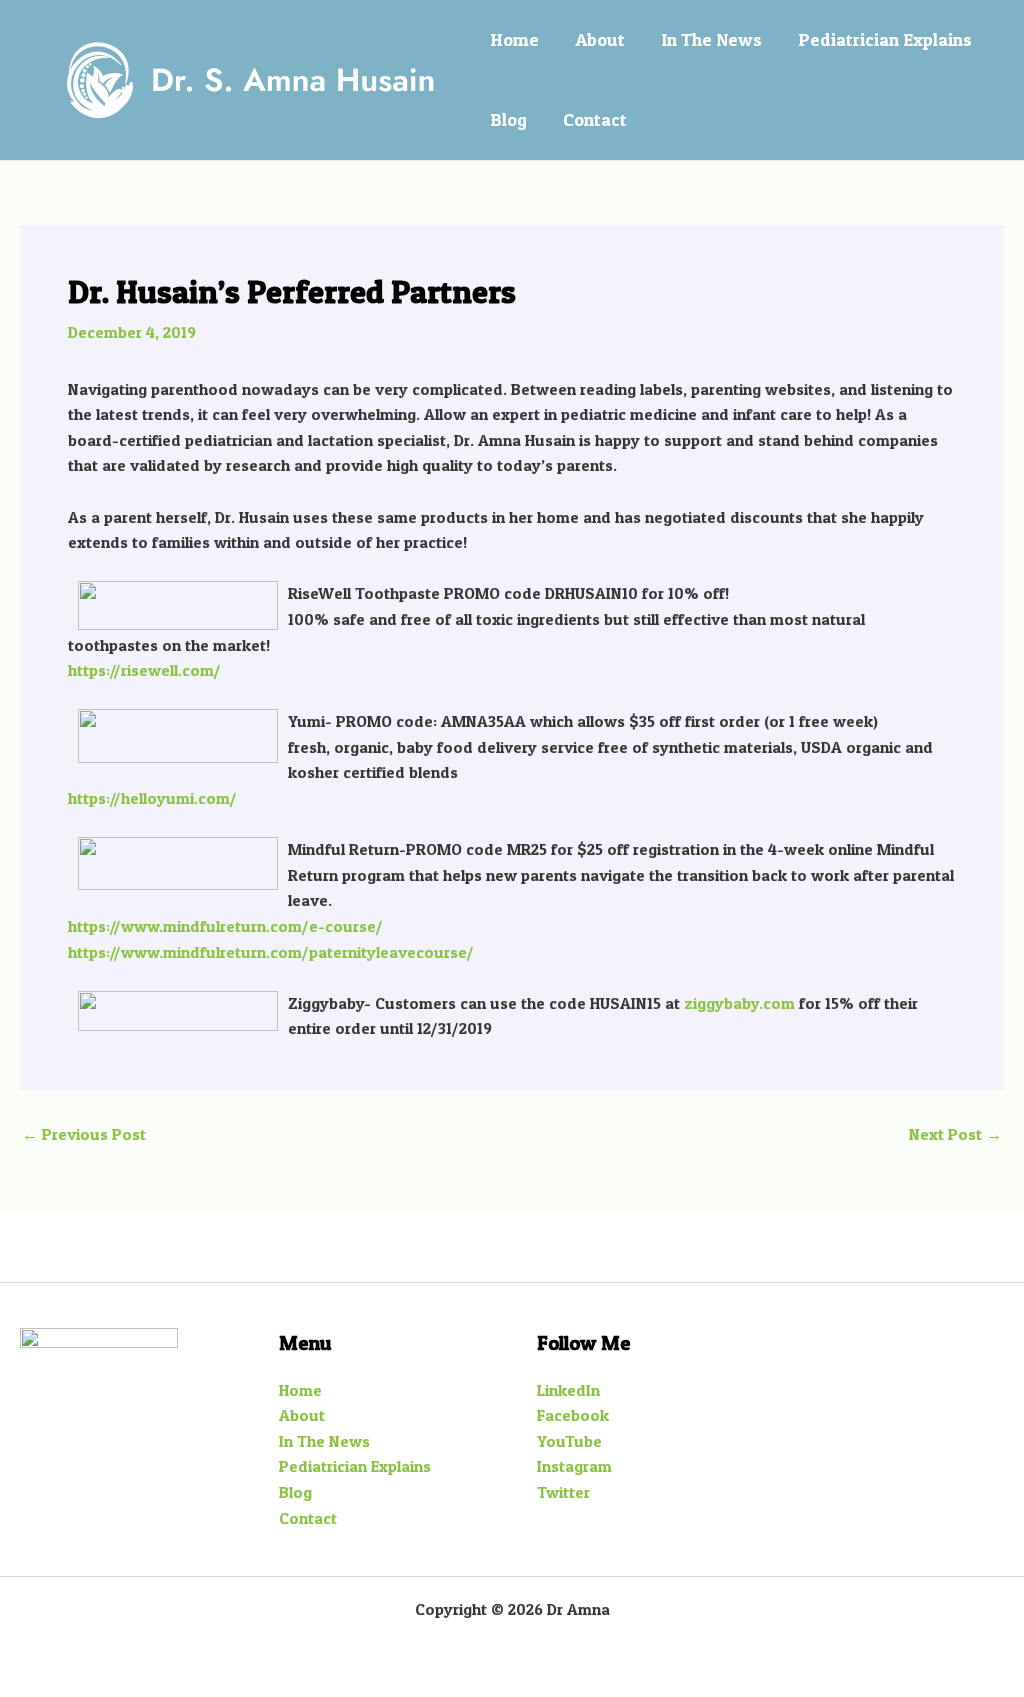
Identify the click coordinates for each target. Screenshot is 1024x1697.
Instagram (574, 1466)
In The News (711, 39)
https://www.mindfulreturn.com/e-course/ (225, 926)
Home (514, 39)
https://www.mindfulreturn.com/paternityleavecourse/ (271, 952)
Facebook (573, 1415)
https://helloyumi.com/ (152, 798)
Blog (508, 119)
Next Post (955, 1134)
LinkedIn (568, 1390)
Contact (595, 119)
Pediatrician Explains (885, 39)
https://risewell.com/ (144, 670)
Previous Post (84, 1134)
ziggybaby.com (739, 1003)
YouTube (569, 1441)
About (600, 39)
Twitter (563, 1492)
